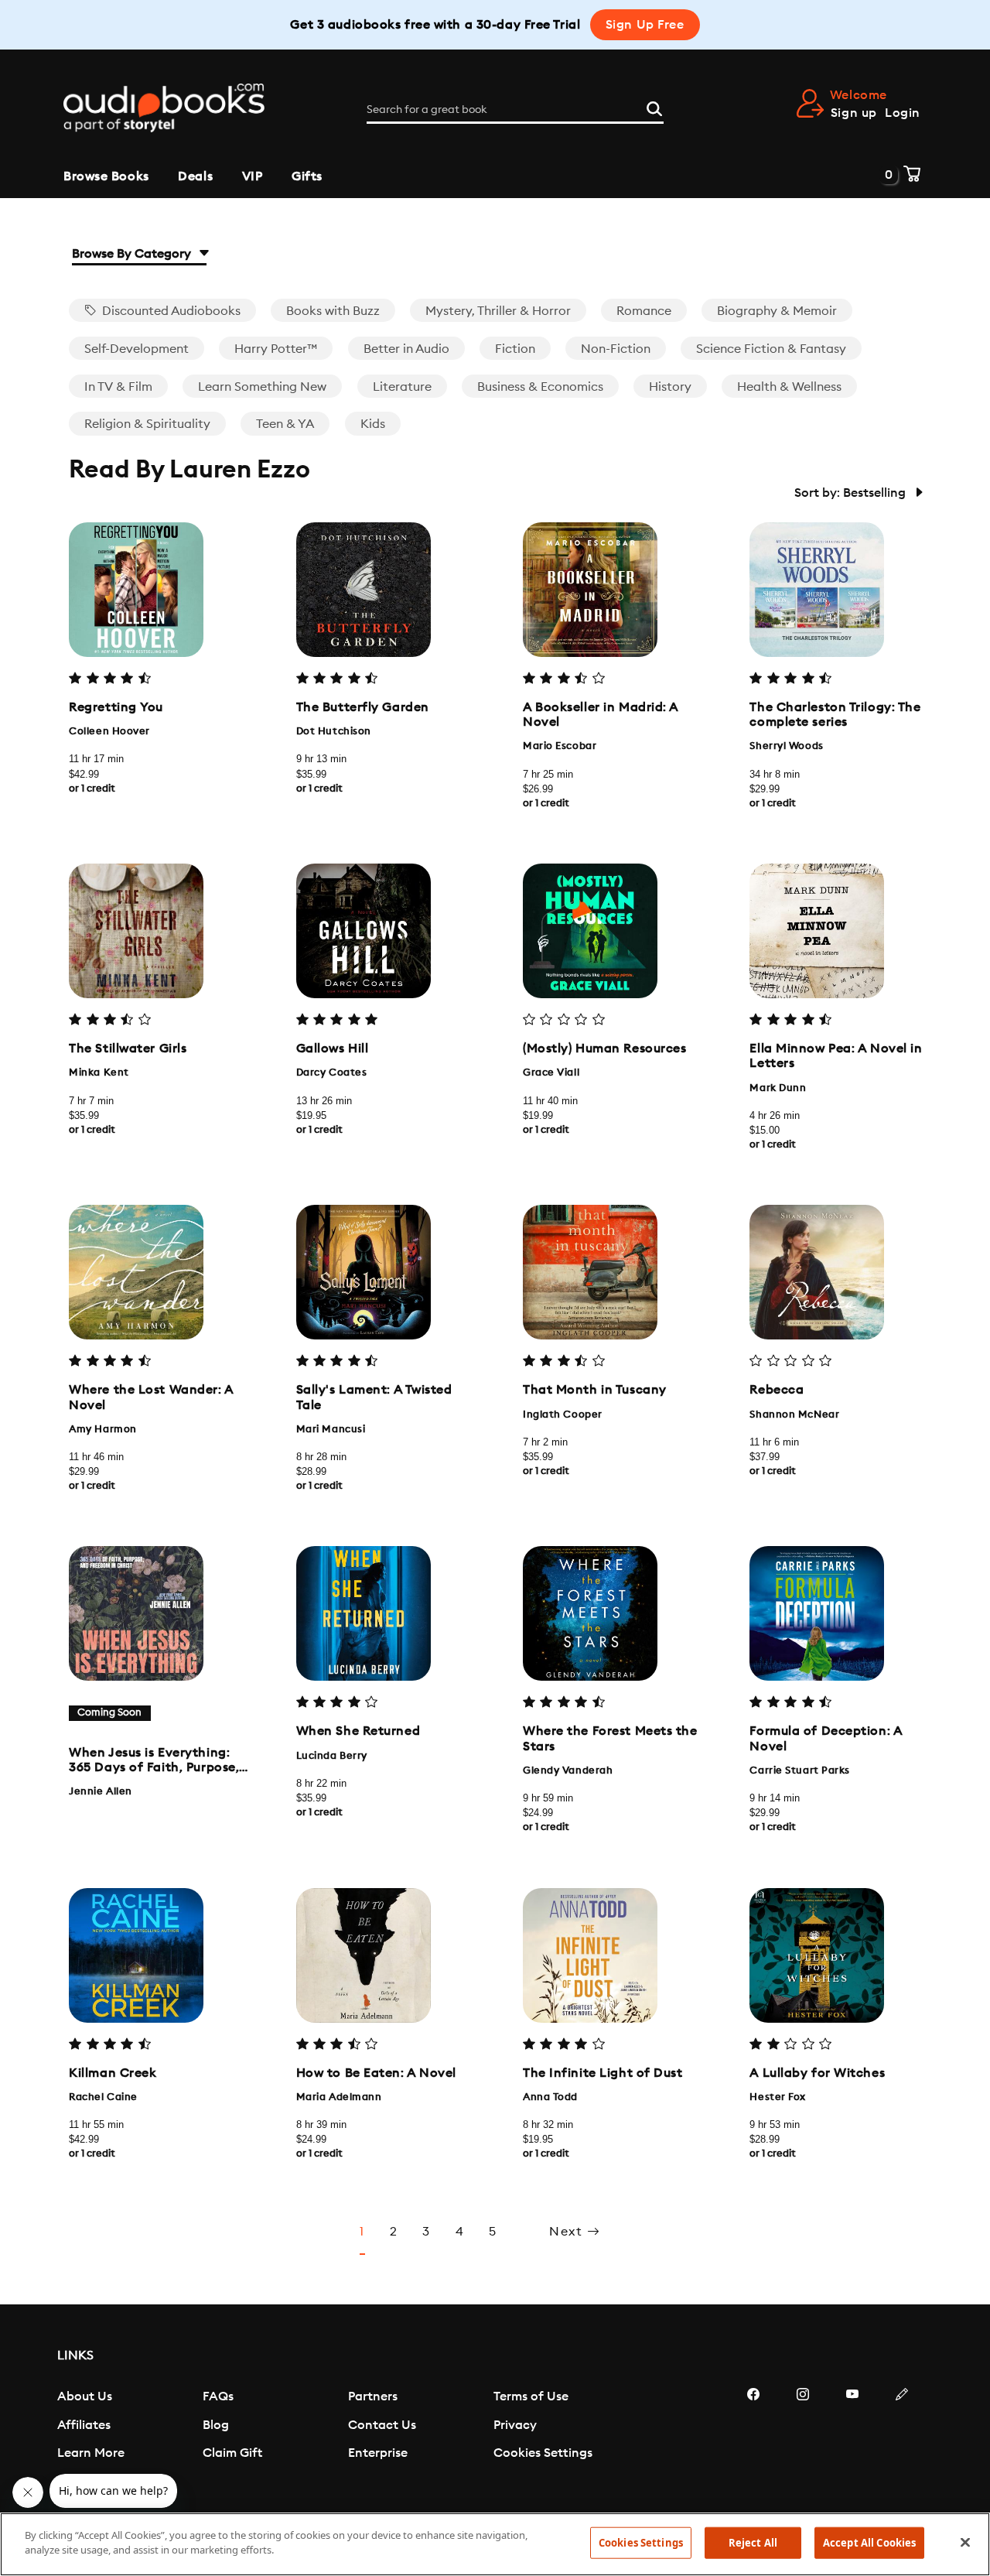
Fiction (515, 349)
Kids (373, 424)
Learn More (91, 2453)
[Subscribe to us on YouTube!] (852, 2441)
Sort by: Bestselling (852, 493)
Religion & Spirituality (147, 424)
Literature (402, 387)
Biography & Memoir (777, 311)
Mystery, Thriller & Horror (498, 311)
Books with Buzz (333, 311)
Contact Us (382, 2425)
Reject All (753, 2543)
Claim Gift (232, 2453)
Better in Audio (406, 349)
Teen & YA (285, 424)
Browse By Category (133, 254)
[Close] (965, 2542)
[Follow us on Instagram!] (803, 2441)
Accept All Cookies (869, 2543)
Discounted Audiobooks (170, 311)
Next (568, 2232)
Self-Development (137, 349)
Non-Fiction (616, 349)
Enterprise (378, 2453)
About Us (85, 2396)
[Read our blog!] (902, 2441)
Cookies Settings (543, 2453)
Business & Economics (540, 387)
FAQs (218, 2396)
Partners (373, 2396)
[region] (495, 2544)
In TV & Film (118, 387)
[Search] (654, 107)
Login (903, 113)
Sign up (854, 113)
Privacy (515, 2425)
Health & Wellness (789, 387)
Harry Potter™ (276, 349)
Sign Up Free (645, 25)
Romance (644, 311)
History (670, 387)
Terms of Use (531, 2396)
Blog (216, 2425)
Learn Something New (262, 387)
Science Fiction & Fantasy (771, 349)
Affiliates (84, 2425)
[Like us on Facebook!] (753, 2441)
